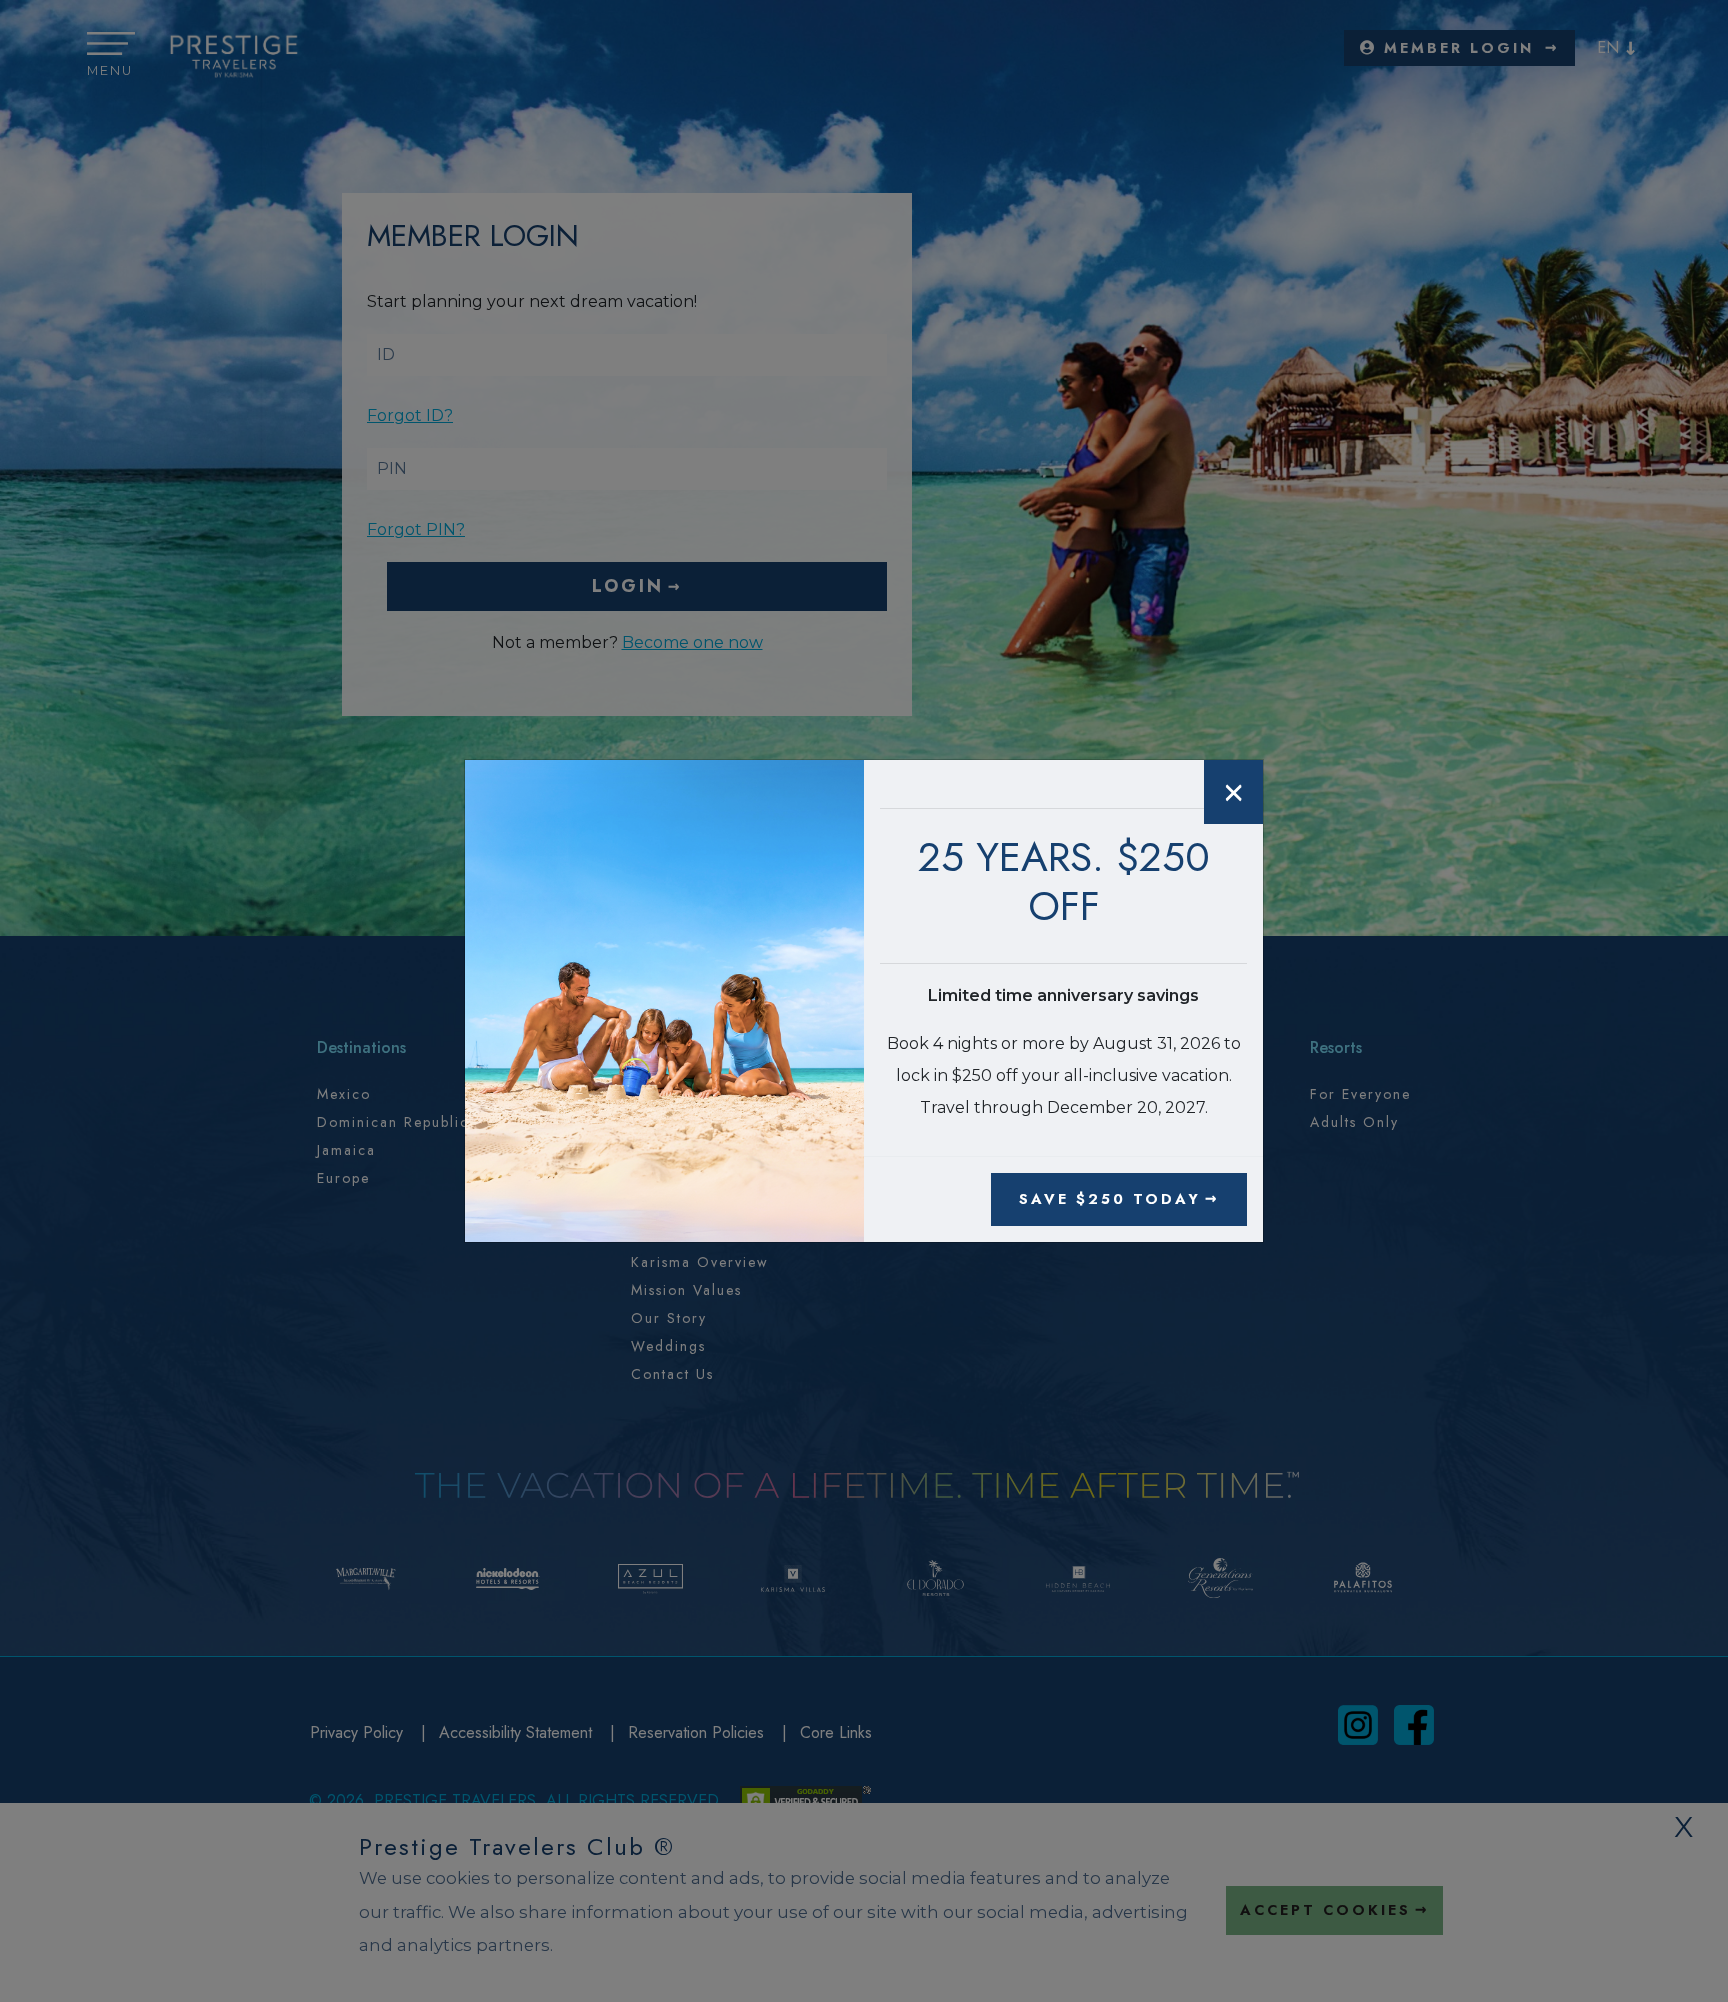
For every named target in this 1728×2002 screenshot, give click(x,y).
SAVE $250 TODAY (1110, 1199)
